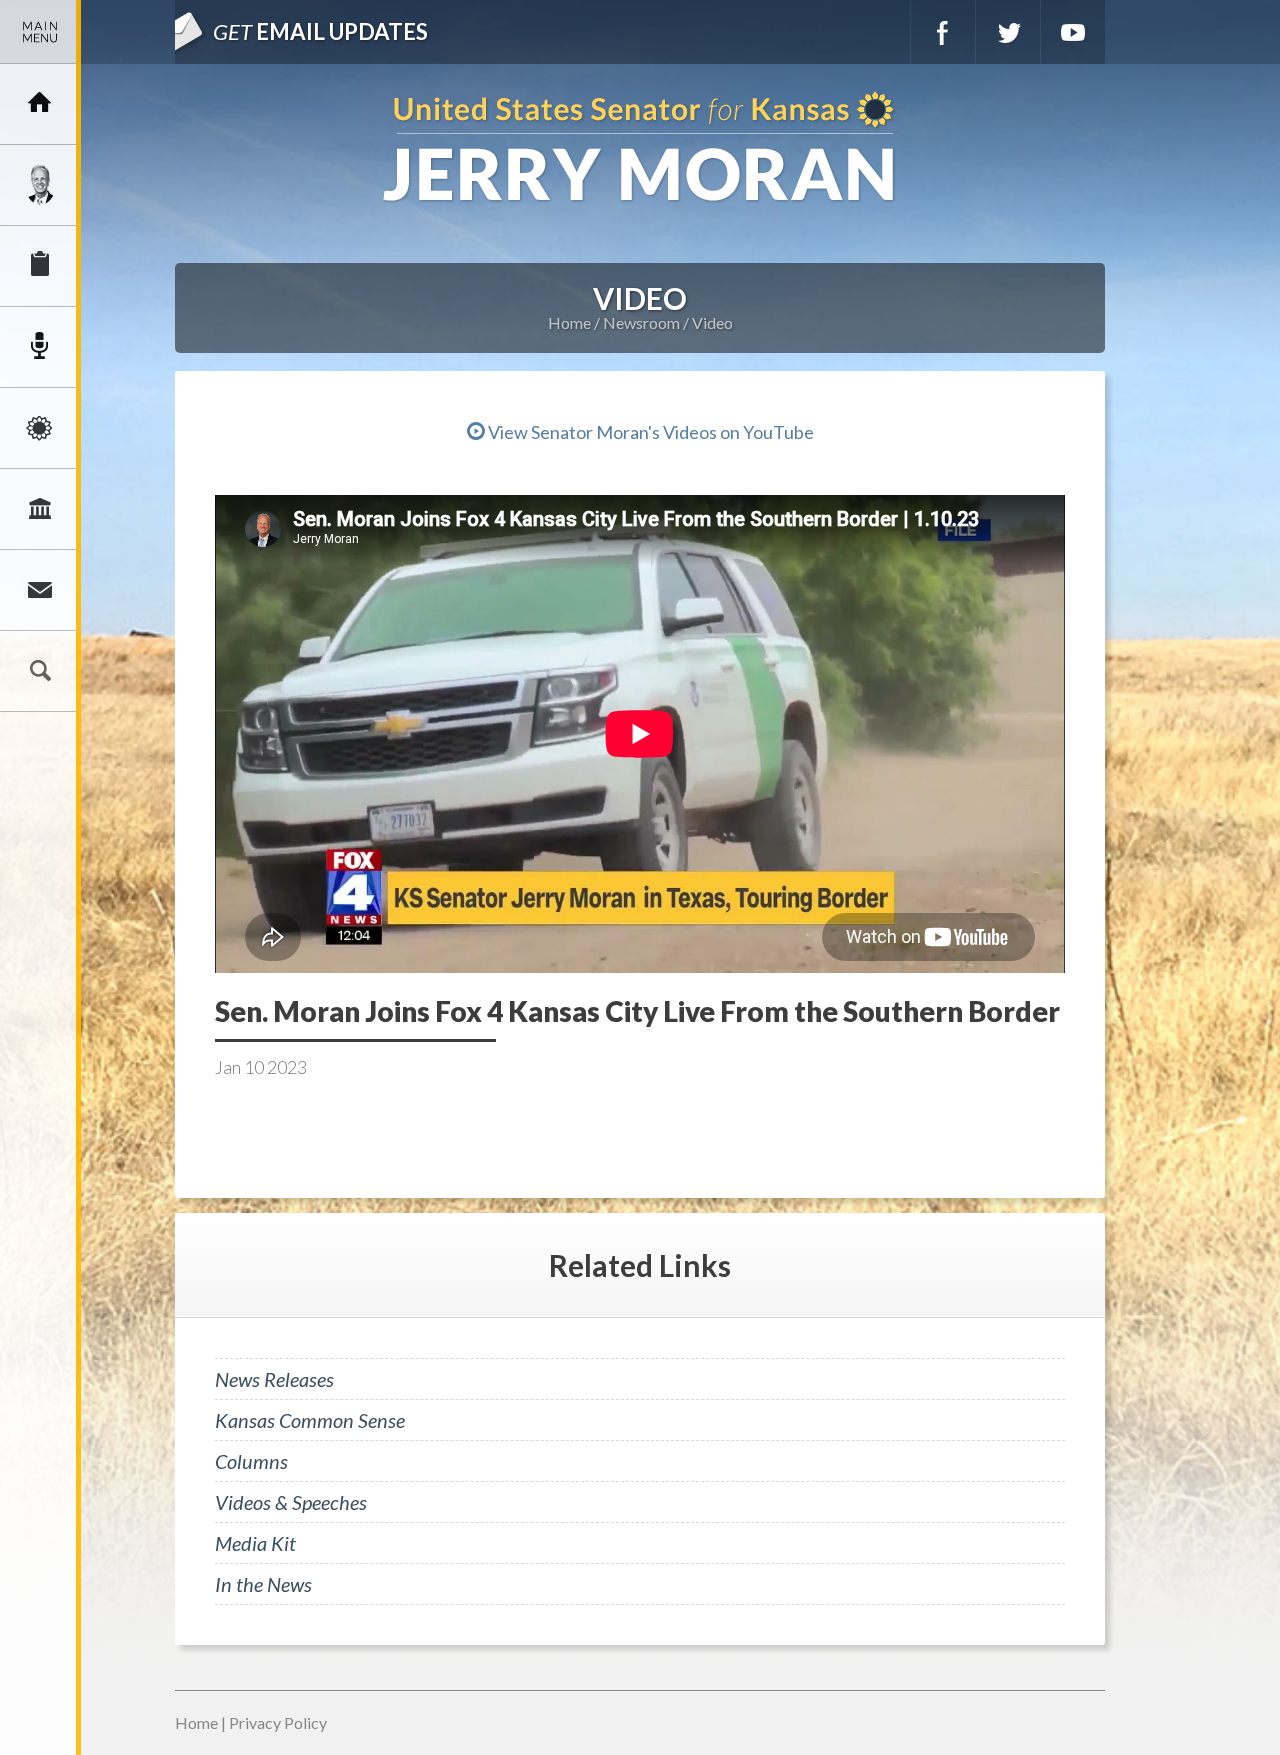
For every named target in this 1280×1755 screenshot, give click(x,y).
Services (40, 266)
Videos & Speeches (291, 1502)
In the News (263, 1584)
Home (569, 322)
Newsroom (40, 347)
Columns (251, 1461)
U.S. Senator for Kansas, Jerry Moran (640, 148)
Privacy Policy (278, 1722)
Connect (40, 590)
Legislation (40, 509)
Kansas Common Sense (310, 1420)
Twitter (1008, 32)
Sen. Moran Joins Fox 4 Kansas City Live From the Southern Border (637, 1011)
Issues (40, 428)
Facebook (943, 32)
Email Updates (320, 31)
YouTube (1073, 32)
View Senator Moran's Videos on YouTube (649, 432)
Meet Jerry (40, 185)
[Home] (40, 104)
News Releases (274, 1379)
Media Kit (255, 1543)
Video (712, 322)
